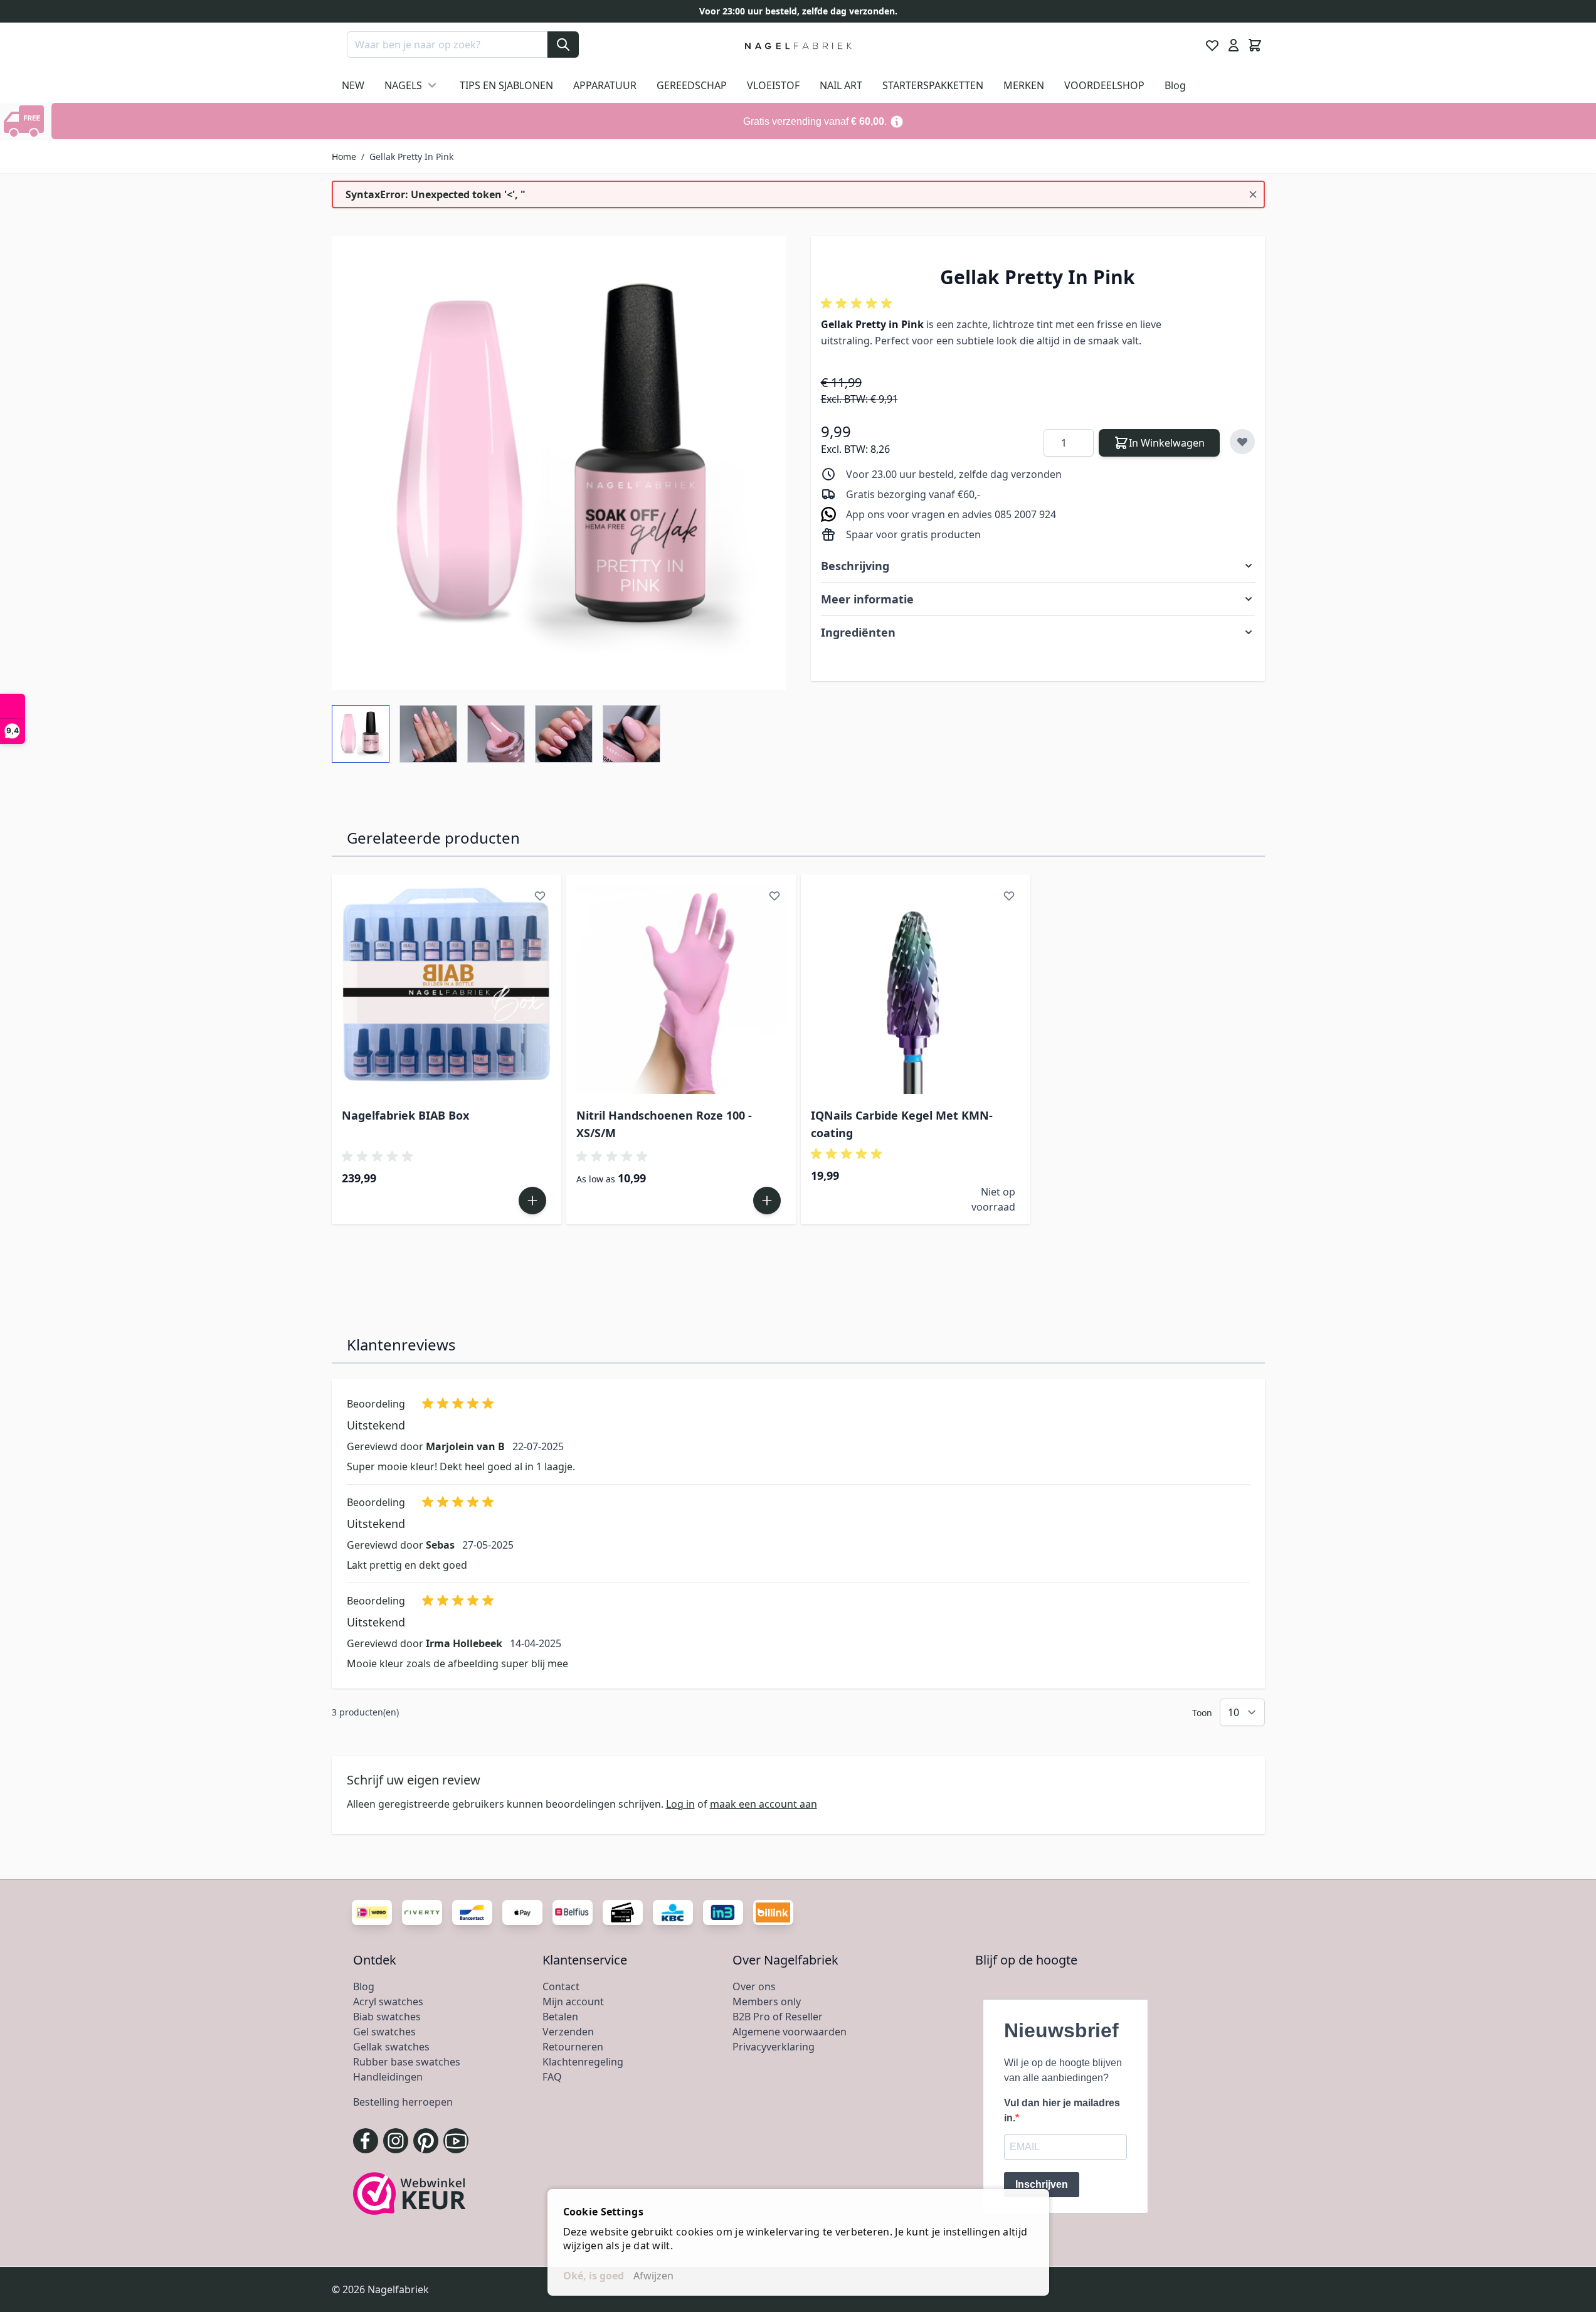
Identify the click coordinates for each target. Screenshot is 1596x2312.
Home (344, 156)
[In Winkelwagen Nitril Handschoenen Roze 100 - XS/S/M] (767, 1201)
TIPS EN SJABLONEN (506, 85)
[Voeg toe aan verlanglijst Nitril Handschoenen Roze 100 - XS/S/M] (774, 896)
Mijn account (573, 2002)
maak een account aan (764, 1804)
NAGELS (403, 85)
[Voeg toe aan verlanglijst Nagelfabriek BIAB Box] (540, 896)
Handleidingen (388, 2077)
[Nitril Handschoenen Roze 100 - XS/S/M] (681, 989)
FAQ (552, 2077)
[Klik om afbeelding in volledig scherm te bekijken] (559, 463)
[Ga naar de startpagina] (798, 45)
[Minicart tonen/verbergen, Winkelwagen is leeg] (1255, 45)
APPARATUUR (605, 85)
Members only (767, 2002)
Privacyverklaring (774, 2047)
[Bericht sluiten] (1253, 194)
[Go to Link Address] (824, 121)
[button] (859, 304)
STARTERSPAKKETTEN (933, 85)
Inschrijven (1042, 2184)
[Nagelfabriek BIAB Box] (447, 989)
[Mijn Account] (1234, 45)
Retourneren (573, 2047)
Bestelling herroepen (403, 2102)
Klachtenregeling (583, 2062)
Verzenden (568, 2032)
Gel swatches (384, 2032)
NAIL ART (841, 85)
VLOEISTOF (773, 85)
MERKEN (1024, 85)
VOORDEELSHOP (1104, 85)
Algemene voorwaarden (790, 2032)
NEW (353, 85)
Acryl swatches (388, 2002)
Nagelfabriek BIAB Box (405, 1115)
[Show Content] (26, 121)
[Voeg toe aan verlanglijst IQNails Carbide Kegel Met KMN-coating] (1009, 896)
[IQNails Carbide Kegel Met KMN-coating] (916, 989)
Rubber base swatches (407, 2062)
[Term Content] (897, 121)
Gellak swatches (391, 2047)
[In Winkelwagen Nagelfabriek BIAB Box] (532, 1201)
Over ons (754, 1986)
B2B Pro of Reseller (778, 2017)
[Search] (563, 45)
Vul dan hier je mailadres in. (1062, 2110)
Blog (1175, 85)
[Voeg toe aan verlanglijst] (1242, 442)
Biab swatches (387, 2017)
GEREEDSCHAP (692, 85)
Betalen (560, 2017)
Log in (680, 1804)
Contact (561, 1986)
